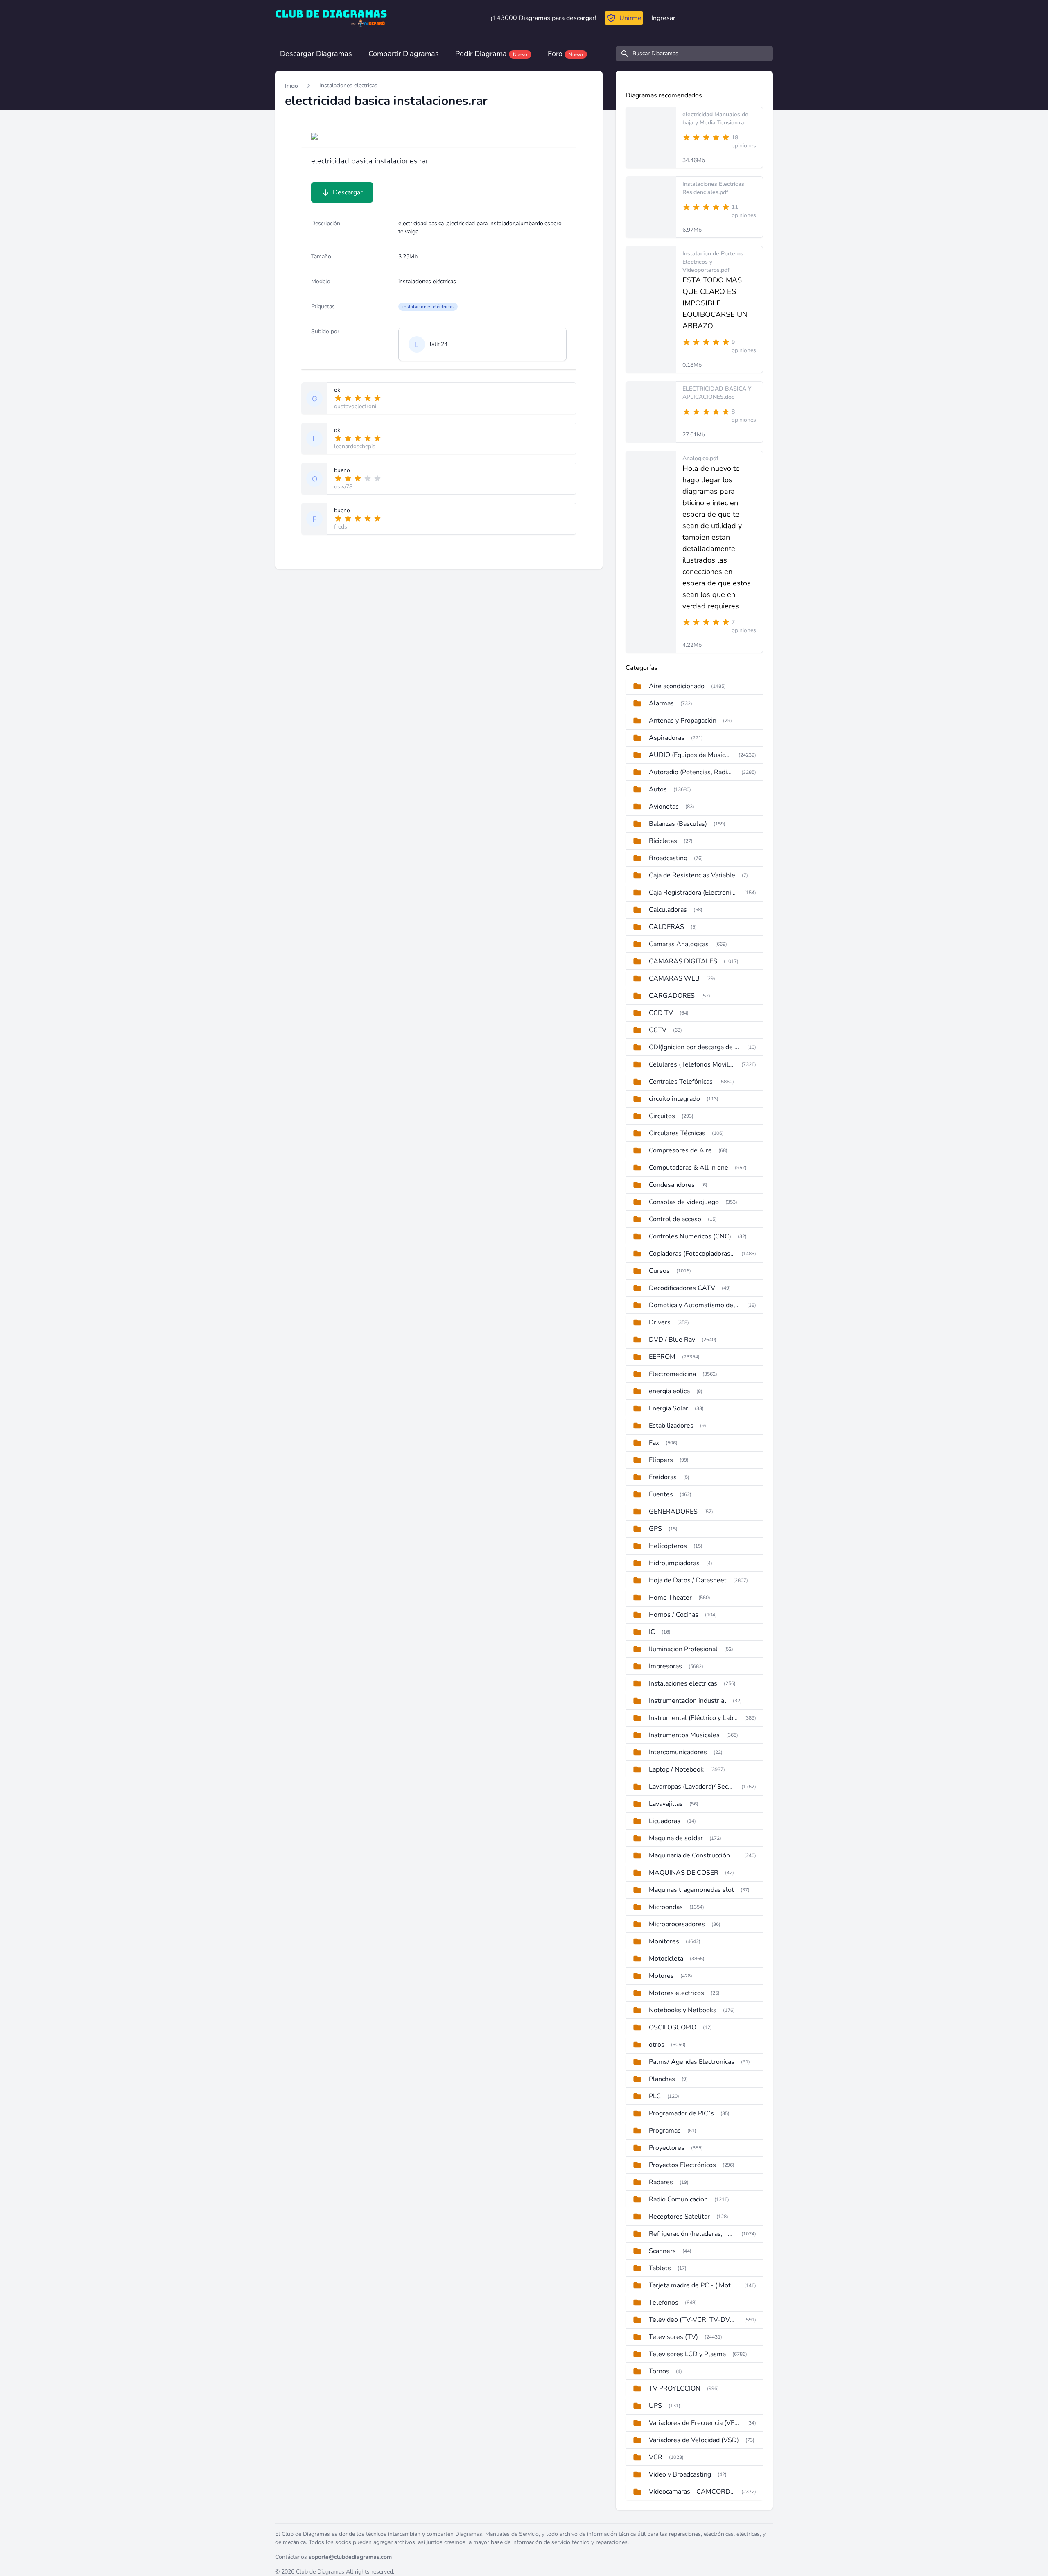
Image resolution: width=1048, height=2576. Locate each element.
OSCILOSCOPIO (673, 2027)
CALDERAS (666, 927)
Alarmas (661, 703)
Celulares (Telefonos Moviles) (692, 1064)
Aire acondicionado (677, 686)
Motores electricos (676, 1993)
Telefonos (664, 2303)
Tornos (659, 2371)
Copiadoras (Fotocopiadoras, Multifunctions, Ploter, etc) (692, 1254)
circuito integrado (674, 1099)
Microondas (666, 1907)
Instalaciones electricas (348, 85)
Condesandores (672, 1185)
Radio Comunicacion (678, 2199)
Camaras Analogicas (679, 944)
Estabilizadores (671, 1426)
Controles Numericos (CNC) (690, 1236)
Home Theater (670, 1598)
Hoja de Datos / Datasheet (688, 1580)
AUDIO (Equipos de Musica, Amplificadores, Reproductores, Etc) (690, 755)
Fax (654, 1443)
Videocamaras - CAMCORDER (692, 2492)
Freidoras (663, 1477)
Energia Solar (669, 1408)
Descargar (348, 192)
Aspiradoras (667, 738)
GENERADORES (673, 1512)
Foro (565, 54)
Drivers (660, 1322)
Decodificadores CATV (682, 1288)
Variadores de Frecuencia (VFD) (695, 2423)
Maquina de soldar (676, 1838)
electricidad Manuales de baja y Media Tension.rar (715, 119)
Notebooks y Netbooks (683, 2010)
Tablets (660, 2268)
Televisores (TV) (673, 2337)
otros (657, 2045)
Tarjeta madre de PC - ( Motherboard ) (693, 2285)
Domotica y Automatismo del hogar (695, 1305)
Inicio (291, 86)
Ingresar (663, 18)
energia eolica (669, 1391)
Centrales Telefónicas (681, 1082)
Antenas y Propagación (683, 721)
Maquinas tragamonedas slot (691, 1890)
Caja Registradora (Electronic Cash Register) (693, 893)
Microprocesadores (677, 1924)
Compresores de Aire (680, 1150)
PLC (655, 2096)
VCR (656, 2457)
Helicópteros (668, 1546)
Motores (661, 1976)
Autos (658, 789)
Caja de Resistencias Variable (692, 875)
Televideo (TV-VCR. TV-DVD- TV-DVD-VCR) (693, 2320)
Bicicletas (663, 841)
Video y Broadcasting (680, 2474)
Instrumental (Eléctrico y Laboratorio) (693, 1718)
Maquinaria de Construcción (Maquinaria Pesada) (693, 1855)
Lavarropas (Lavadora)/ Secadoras (692, 1787)
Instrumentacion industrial (688, 1701)
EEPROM (662, 1357)
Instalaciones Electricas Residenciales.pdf (713, 188)
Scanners (662, 2251)
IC (652, 1632)
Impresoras (665, 1666)
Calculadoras (668, 910)
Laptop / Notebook (676, 1769)
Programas (665, 2131)
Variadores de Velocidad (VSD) (694, 2440)
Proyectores (667, 2148)
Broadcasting (668, 858)
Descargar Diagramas (316, 54)
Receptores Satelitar (679, 2217)
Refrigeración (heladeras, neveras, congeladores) (692, 2234)
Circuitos (662, 1116)
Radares (661, 2182)
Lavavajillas (666, 1804)
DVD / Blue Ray (672, 1340)
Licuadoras (665, 1821)
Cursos (659, 1271)
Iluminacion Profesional (683, 1649)
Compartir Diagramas (404, 54)
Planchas (662, 2079)
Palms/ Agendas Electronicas (692, 2062)
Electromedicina (672, 1374)
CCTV (658, 1030)
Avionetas (664, 807)
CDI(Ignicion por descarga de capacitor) (695, 1047)
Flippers (661, 1460)
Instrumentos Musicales (684, 1735)
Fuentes (661, 1494)
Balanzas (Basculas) (678, 824)
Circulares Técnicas (677, 1133)
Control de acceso (675, 1219)
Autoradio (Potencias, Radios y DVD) (692, 772)
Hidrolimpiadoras (674, 1563)
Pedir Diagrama (491, 54)
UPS (655, 2406)
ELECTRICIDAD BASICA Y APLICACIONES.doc (717, 393)
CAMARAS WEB (674, 978)
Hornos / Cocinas (674, 1615)
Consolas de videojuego (684, 1202)
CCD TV (661, 1013)
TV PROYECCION (675, 2388)
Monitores (664, 1941)
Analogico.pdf (700, 458)
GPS (655, 1529)
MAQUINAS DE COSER (684, 1873)
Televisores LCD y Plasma (687, 2354)
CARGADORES (672, 996)
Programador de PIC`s (681, 2113)
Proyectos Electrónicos (682, 2165)
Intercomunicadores (678, 1752)
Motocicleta (666, 1959)
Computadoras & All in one (689, 1168)
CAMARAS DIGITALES (683, 961)
